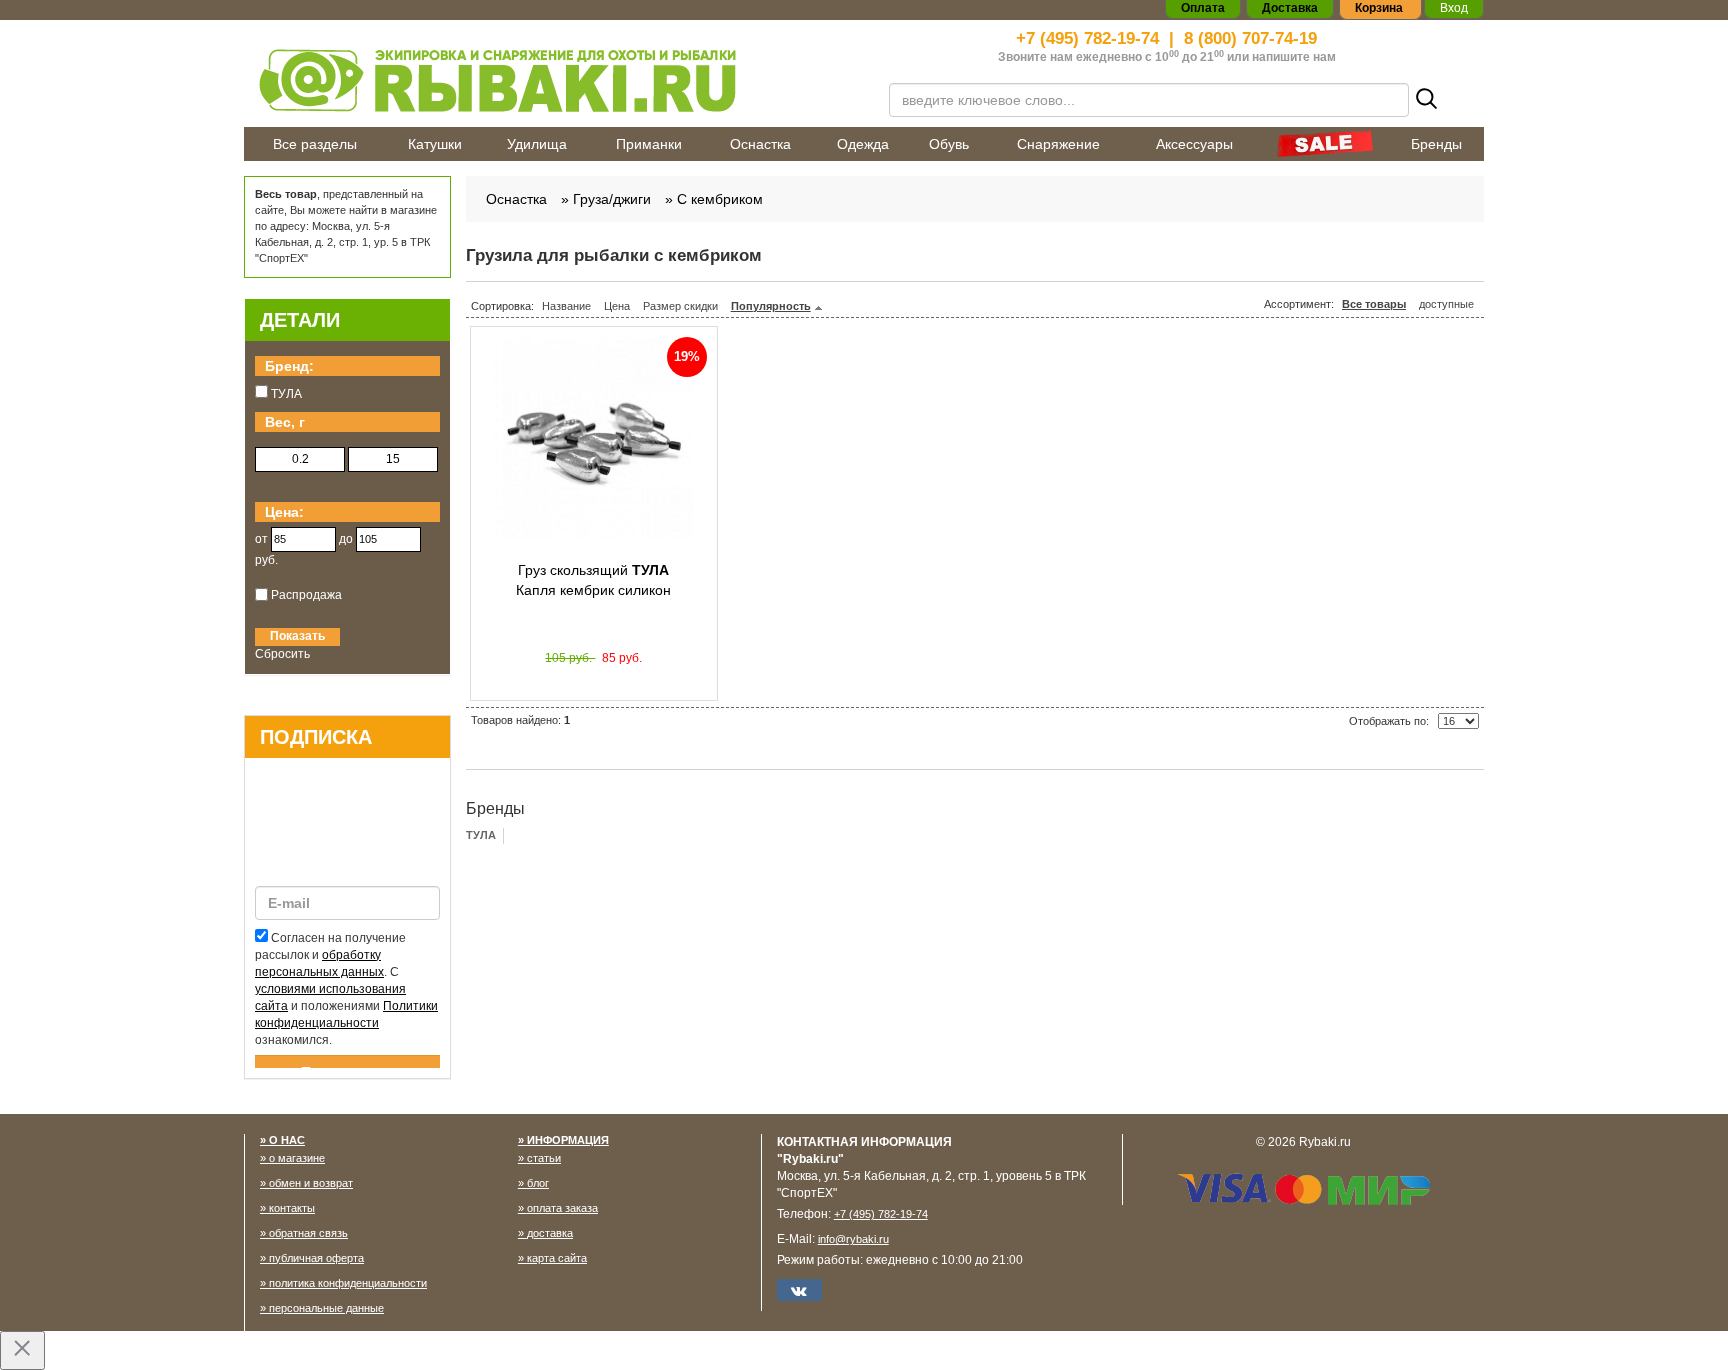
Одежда (863, 144)
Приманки (649, 144)
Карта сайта (557, 1258)
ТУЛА (481, 835)
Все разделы (315, 144)
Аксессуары (1194, 144)
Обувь (949, 144)
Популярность (771, 306)
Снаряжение (1058, 144)
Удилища (537, 144)
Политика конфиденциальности (348, 1283)
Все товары (1374, 304)
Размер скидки (680, 306)
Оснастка (760, 144)
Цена (617, 306)
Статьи (544, 1158)
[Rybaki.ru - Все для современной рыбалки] (554, 79)
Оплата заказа (562, 1208)
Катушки (435, 144)
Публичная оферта (316, 1258)
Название (566, 306)
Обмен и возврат (311, 1183)
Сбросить (282, 654)
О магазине (297, 1158)
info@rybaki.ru (853, 1239)
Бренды (1436, 144)
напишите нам (1294, 57)
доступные (1446, 304)
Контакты (292, 1208)
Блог (538, 1183)
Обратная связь (308, 1233)
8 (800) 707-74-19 (1250, 38)
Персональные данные (326, 1308)
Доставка (550, 1233)
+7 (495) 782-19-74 (1087, 38)
